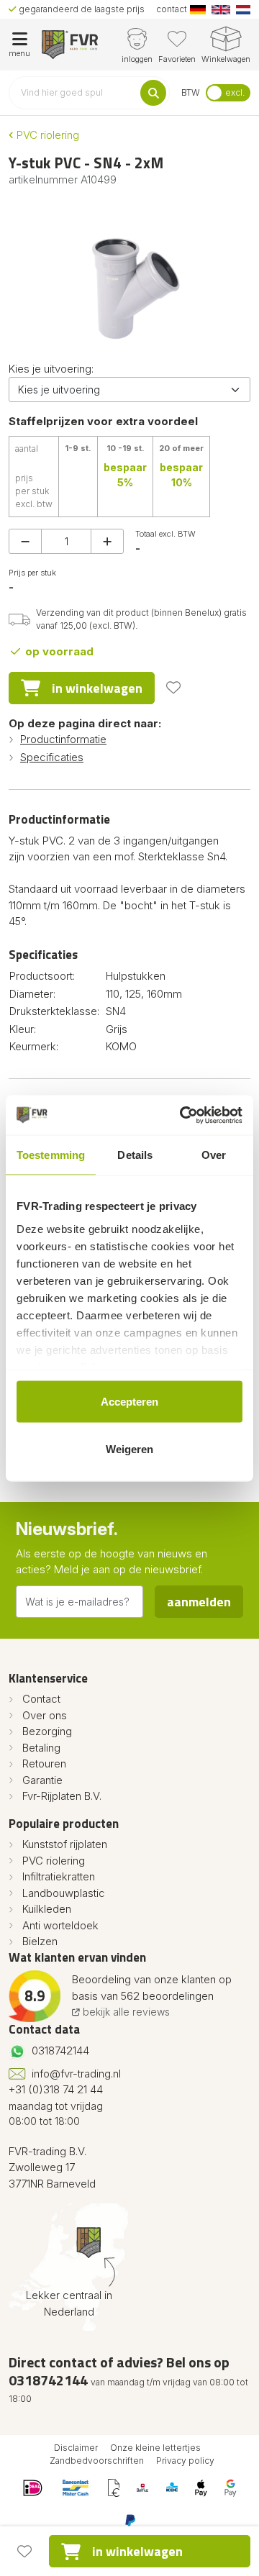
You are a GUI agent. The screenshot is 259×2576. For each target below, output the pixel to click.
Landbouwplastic (64, 1893)
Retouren (44, 1763)
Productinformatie (63, 739)
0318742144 (60, 2051)
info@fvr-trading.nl (76, 2074)
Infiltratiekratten (59, 1876)
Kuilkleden (47, 1909)
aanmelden (199, 1602)
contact (172, 9)
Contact (41, 1699)
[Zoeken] (153, 93)
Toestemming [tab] (51, 1155)
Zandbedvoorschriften (97, 2461)
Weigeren (129, 1448)
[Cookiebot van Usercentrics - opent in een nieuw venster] (183, 1115)
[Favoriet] (173, 688)
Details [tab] (135, 1155)
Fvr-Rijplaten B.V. (62, 1796)
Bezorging (47, 1731)
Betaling (41, 1748)
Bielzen (40, 1941)
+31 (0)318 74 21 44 (56, 2089)
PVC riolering (46, 135)
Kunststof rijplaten (65, 1844)
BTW (191, 92)
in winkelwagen (97, 688)
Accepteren (129, 1402)
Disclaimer (76, 2448)
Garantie (42, 1780)
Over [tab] (214, 1155)
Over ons (45, 1715)
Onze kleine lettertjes (155, 2448)
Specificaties (52, 757)
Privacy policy (185, 2461)
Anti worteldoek (60, 1925)
